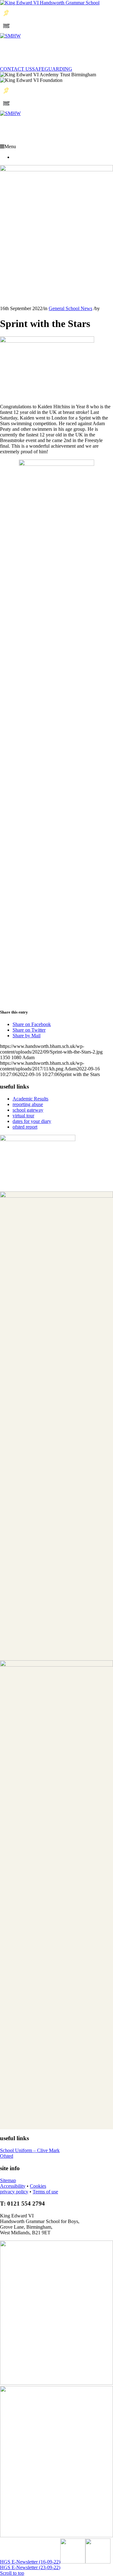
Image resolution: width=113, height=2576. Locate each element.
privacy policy (14, 2192)
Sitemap (8, 2180)
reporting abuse (28, 1104)
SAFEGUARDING (52, 69)
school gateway (28, 1110)
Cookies (38, 2186)
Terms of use (45, 2192)
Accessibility (13, 2186)
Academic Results (30, 1099)
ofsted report (25, 1127)
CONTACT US (16, 69)
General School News (70, 308)
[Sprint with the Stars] (56, 170)
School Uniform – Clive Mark (30, 2150)
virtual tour (23, 1116)
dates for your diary (32, 1121)
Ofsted (7, 2156)
